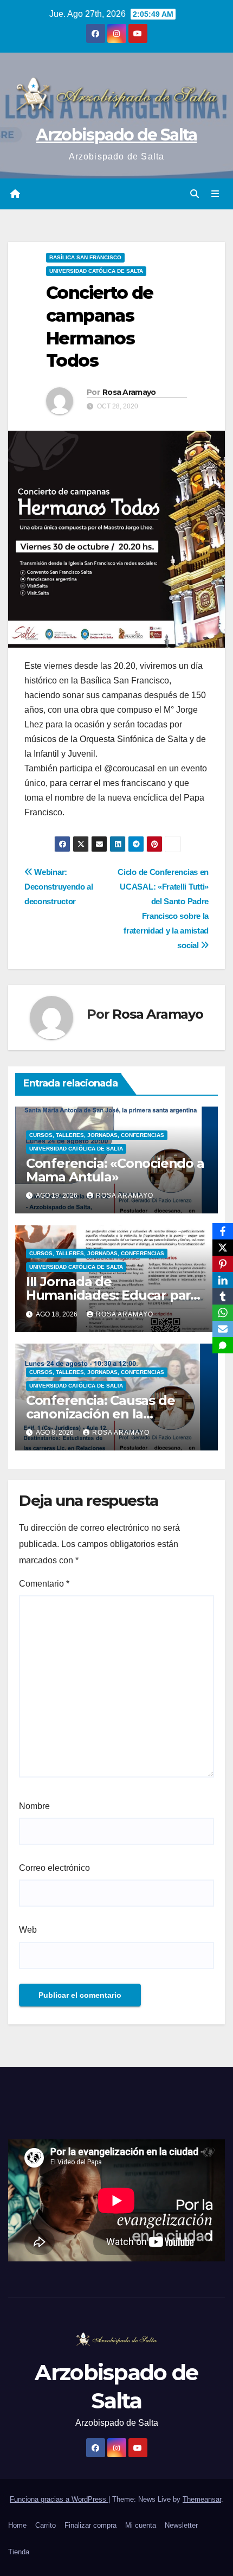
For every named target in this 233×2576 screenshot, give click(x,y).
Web (28, 1930)
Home (17, 2525)
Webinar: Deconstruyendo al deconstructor (59, 887)
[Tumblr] (223, 1296)
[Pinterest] (223, 1264)
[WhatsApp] (223, 1313)
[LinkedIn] (223, 1280)
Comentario (44, 1584)
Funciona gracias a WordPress (59, 2499)
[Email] (223, 1329)
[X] (223, 1248)
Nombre (34, 1806)
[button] (195, 194)
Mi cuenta (141, 2525)
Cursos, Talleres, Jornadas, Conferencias (97, 1135)
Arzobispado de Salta (116, 135)
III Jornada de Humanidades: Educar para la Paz (112, 1295)
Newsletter (181, 2525)
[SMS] (223, 1345)
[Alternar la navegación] (215, 194)
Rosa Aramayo (129, 392)
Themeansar (202, 2499)
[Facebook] (223, 1231)
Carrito (46, 2525)
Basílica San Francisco (85, 257)
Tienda (19, 2552)
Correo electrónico (54, 1868)
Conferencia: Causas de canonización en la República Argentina (101, 1414)
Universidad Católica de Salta (96, 271)
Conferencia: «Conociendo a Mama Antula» (115, 1170)
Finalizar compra (90, 2525)
